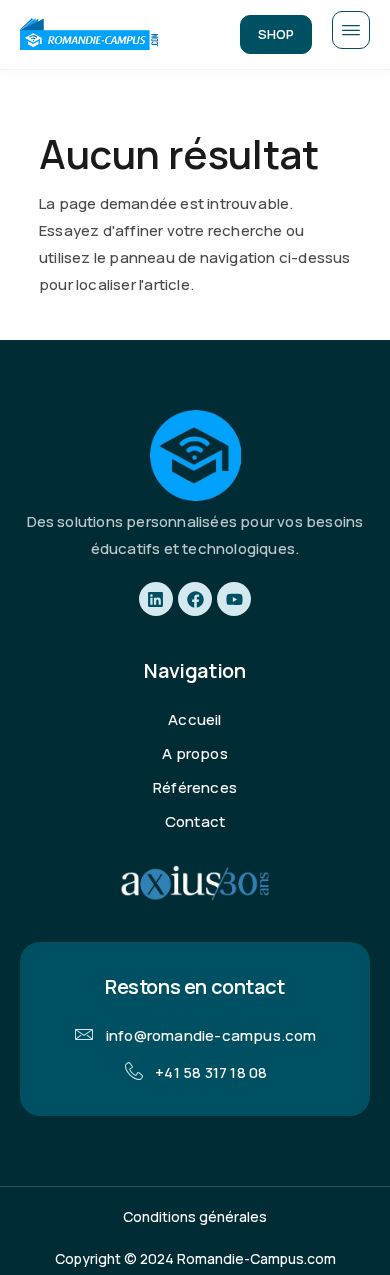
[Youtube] (234, 599)
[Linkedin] (156, 599)
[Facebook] (195, 599)
